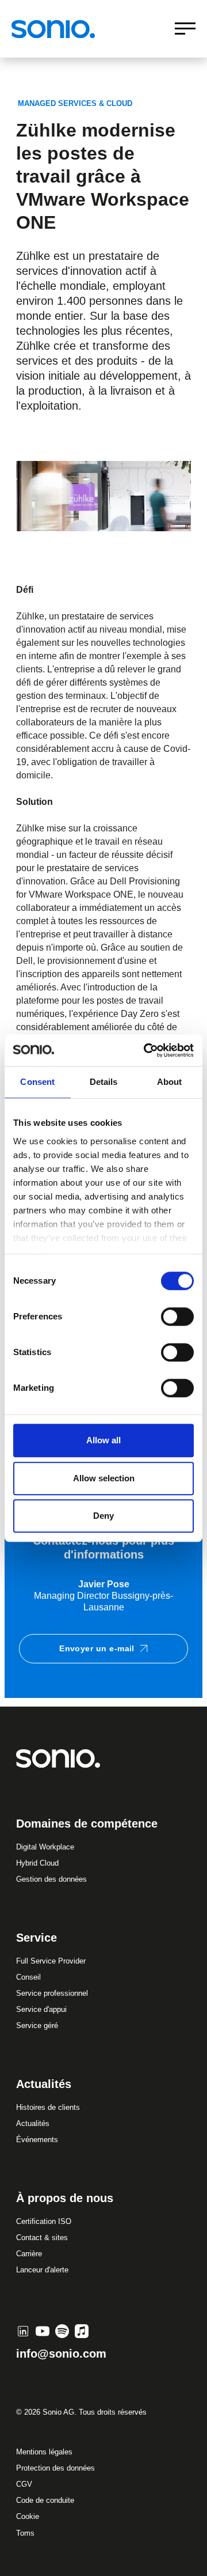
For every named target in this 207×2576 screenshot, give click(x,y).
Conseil (28, 1977)
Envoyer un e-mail (97, 1648)
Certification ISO (44, 2221)
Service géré (37, 2025)
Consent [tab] (37, 1082)
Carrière (29, 2254)
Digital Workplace (45, 1847)
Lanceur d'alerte (42, 2270)
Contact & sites (42, 2238)
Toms (25, 2533)
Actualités (33, 2123)
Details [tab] (104, 1082)
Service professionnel (52, 1993)
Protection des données (55, 2468)
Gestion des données (51, 1879)
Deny (103, 1516)
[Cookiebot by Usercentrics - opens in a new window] (146, 1050)
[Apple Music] (82, 2331)
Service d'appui (41, 2009)
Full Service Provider (51, 1961)
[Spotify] (62, 2331)
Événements (37, 2140)
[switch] (177, 1317)
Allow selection (104, 1478)
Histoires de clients (48, 2107)
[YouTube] (43, 2331)
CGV (24, 2484)
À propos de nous (65, 2198)
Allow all (103, 1440)
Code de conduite (45, 2500)
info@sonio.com (61, 2354)
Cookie (28, 2516)
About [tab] (170, 1082)
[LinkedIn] (23, 2331)
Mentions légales (44, 2452)
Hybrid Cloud (37, 1863)
